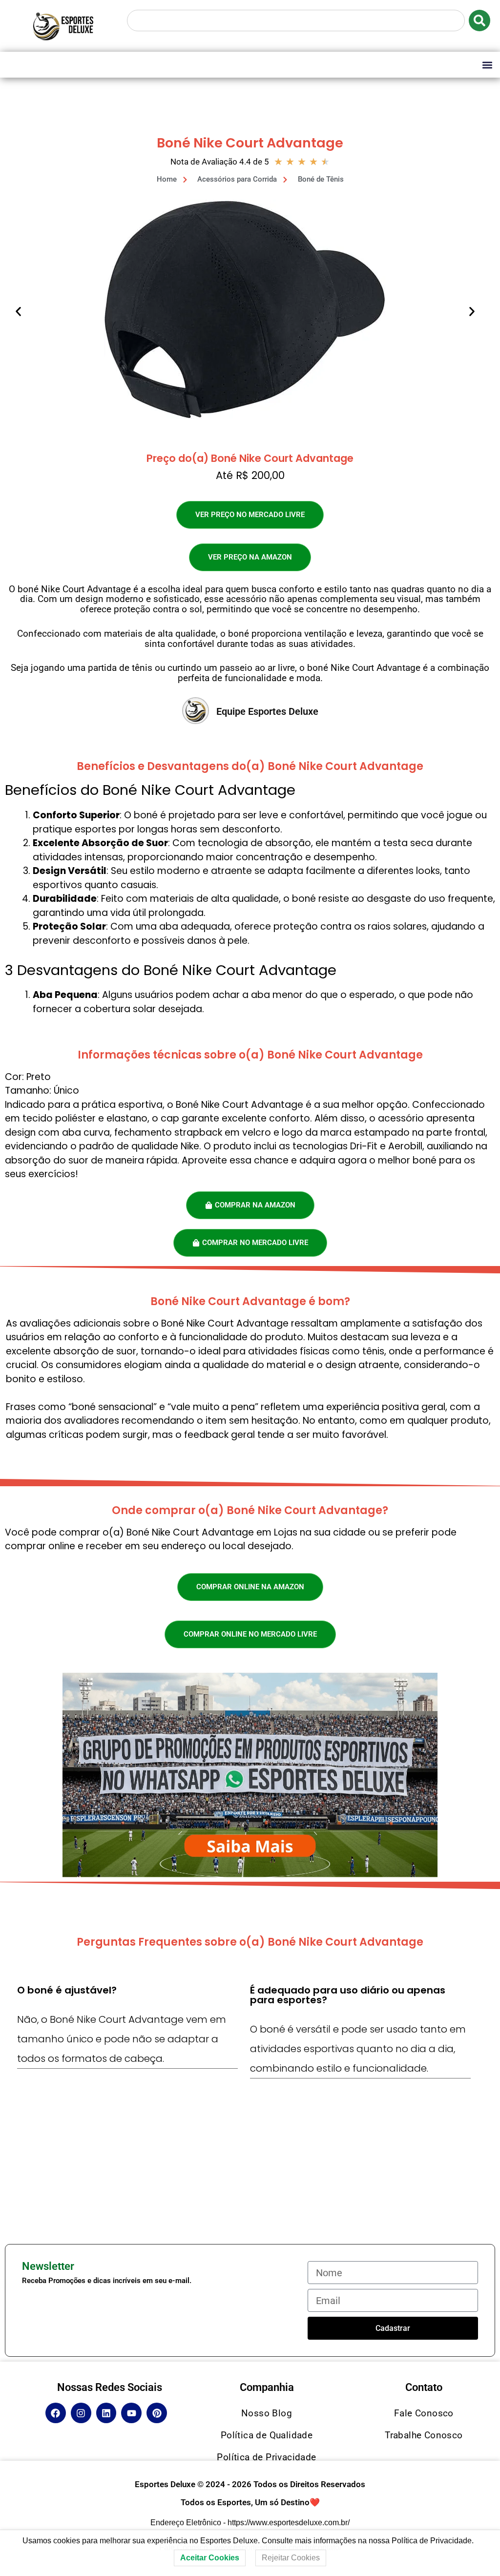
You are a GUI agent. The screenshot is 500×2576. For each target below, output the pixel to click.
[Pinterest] (157, 2413)
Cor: (16, 1077)
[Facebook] (56, 2413)
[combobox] (296, 21)
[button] (487, 65)
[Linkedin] (106, 2413)
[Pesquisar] (479, 21)
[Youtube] (131, 2413)
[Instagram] (81, 2413)
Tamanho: (29, 1091)
